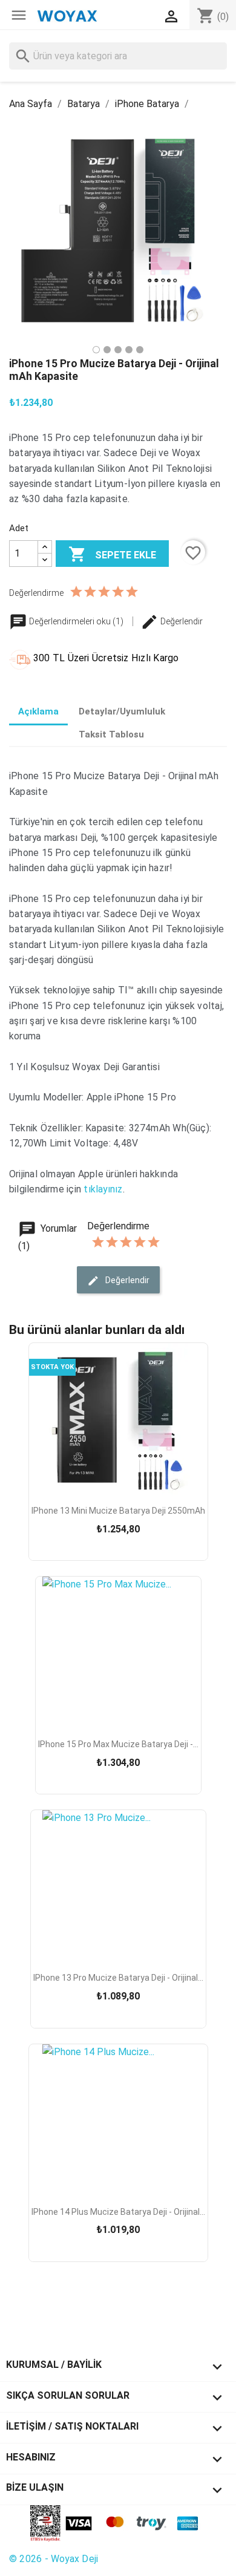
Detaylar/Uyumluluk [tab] (122, 711)
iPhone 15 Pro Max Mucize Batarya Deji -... (118, 1744)
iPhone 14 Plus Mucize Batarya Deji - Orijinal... (118, 2212)
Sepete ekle (112, 554)
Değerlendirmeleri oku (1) (76, 621)
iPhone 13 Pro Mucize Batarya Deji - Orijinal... (118, 1978)
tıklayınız (103, 1189)
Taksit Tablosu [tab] (111, 734)
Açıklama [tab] (38, 711)
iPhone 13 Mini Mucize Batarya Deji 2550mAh (118, 1511)
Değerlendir (181, 621)
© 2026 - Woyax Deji (54, 2559)
